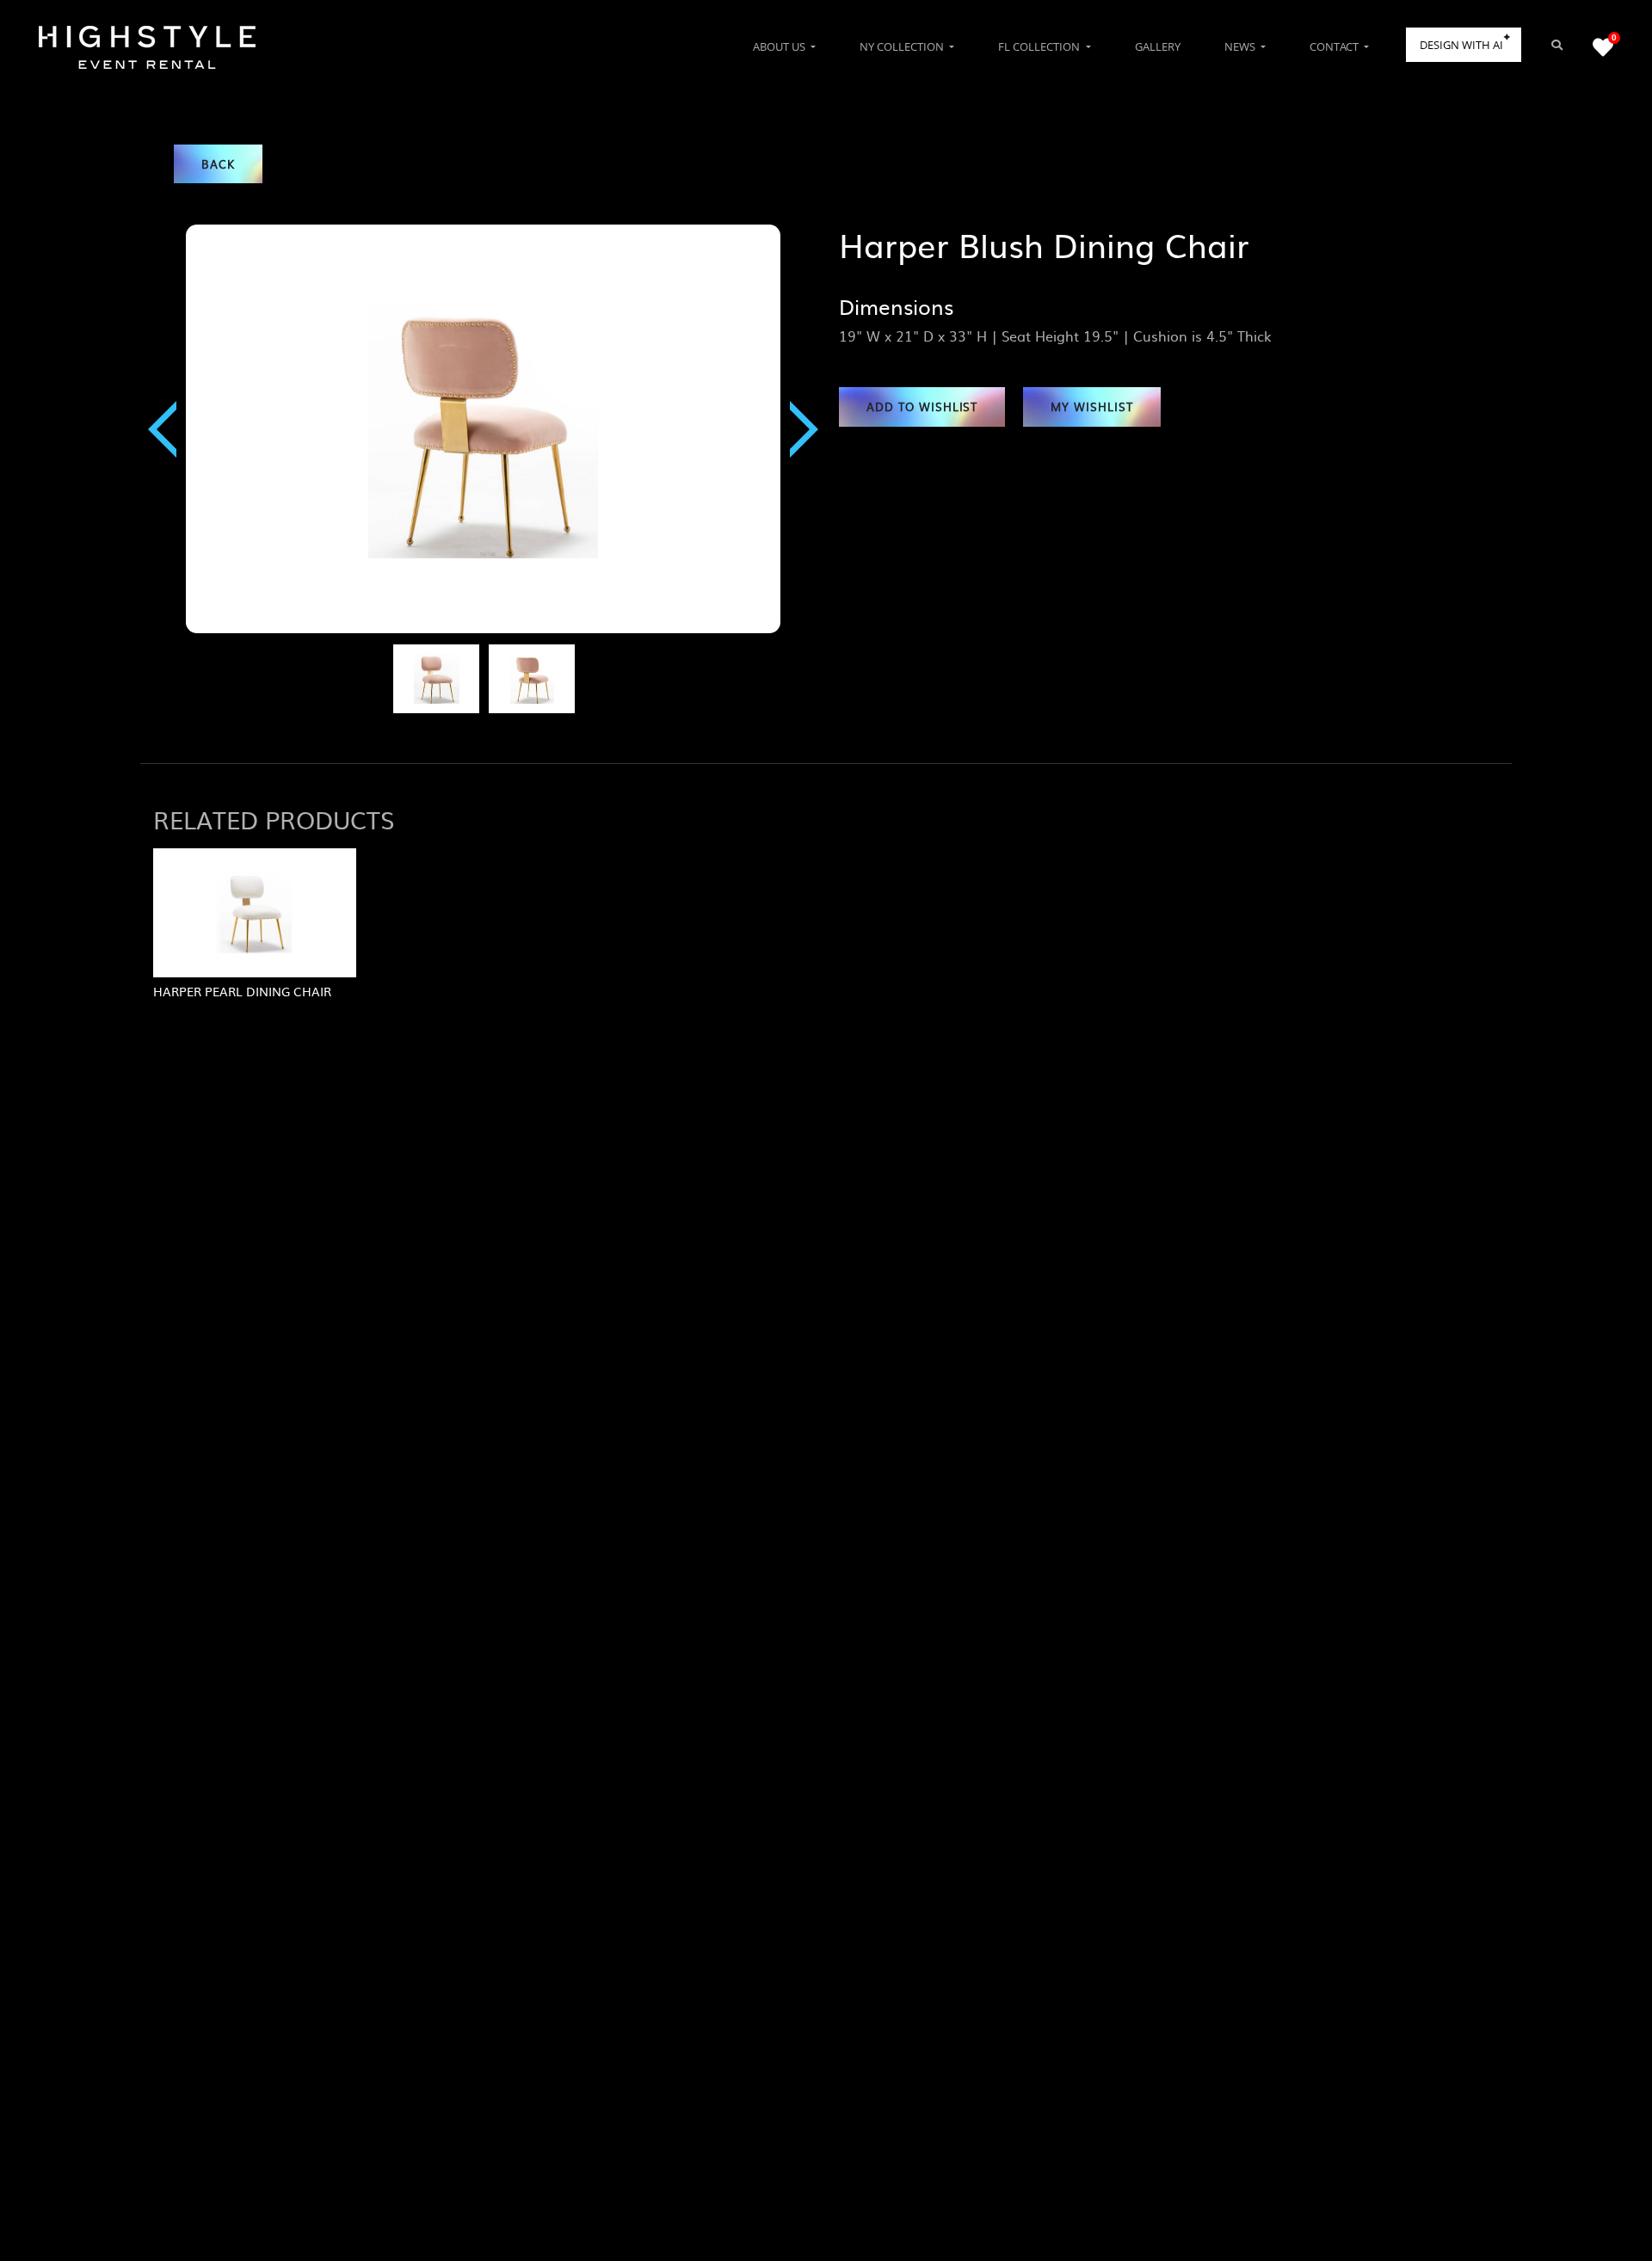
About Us (780, 46)
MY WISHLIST (1092, 407)
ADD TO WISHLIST (922, 407)
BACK (218, 164)
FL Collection (1040, 46)
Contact (1335, 46)
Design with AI (1461, 45)
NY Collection (903, 46)
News (1241, 46)
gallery (1158, 46)
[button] (162, 429)
